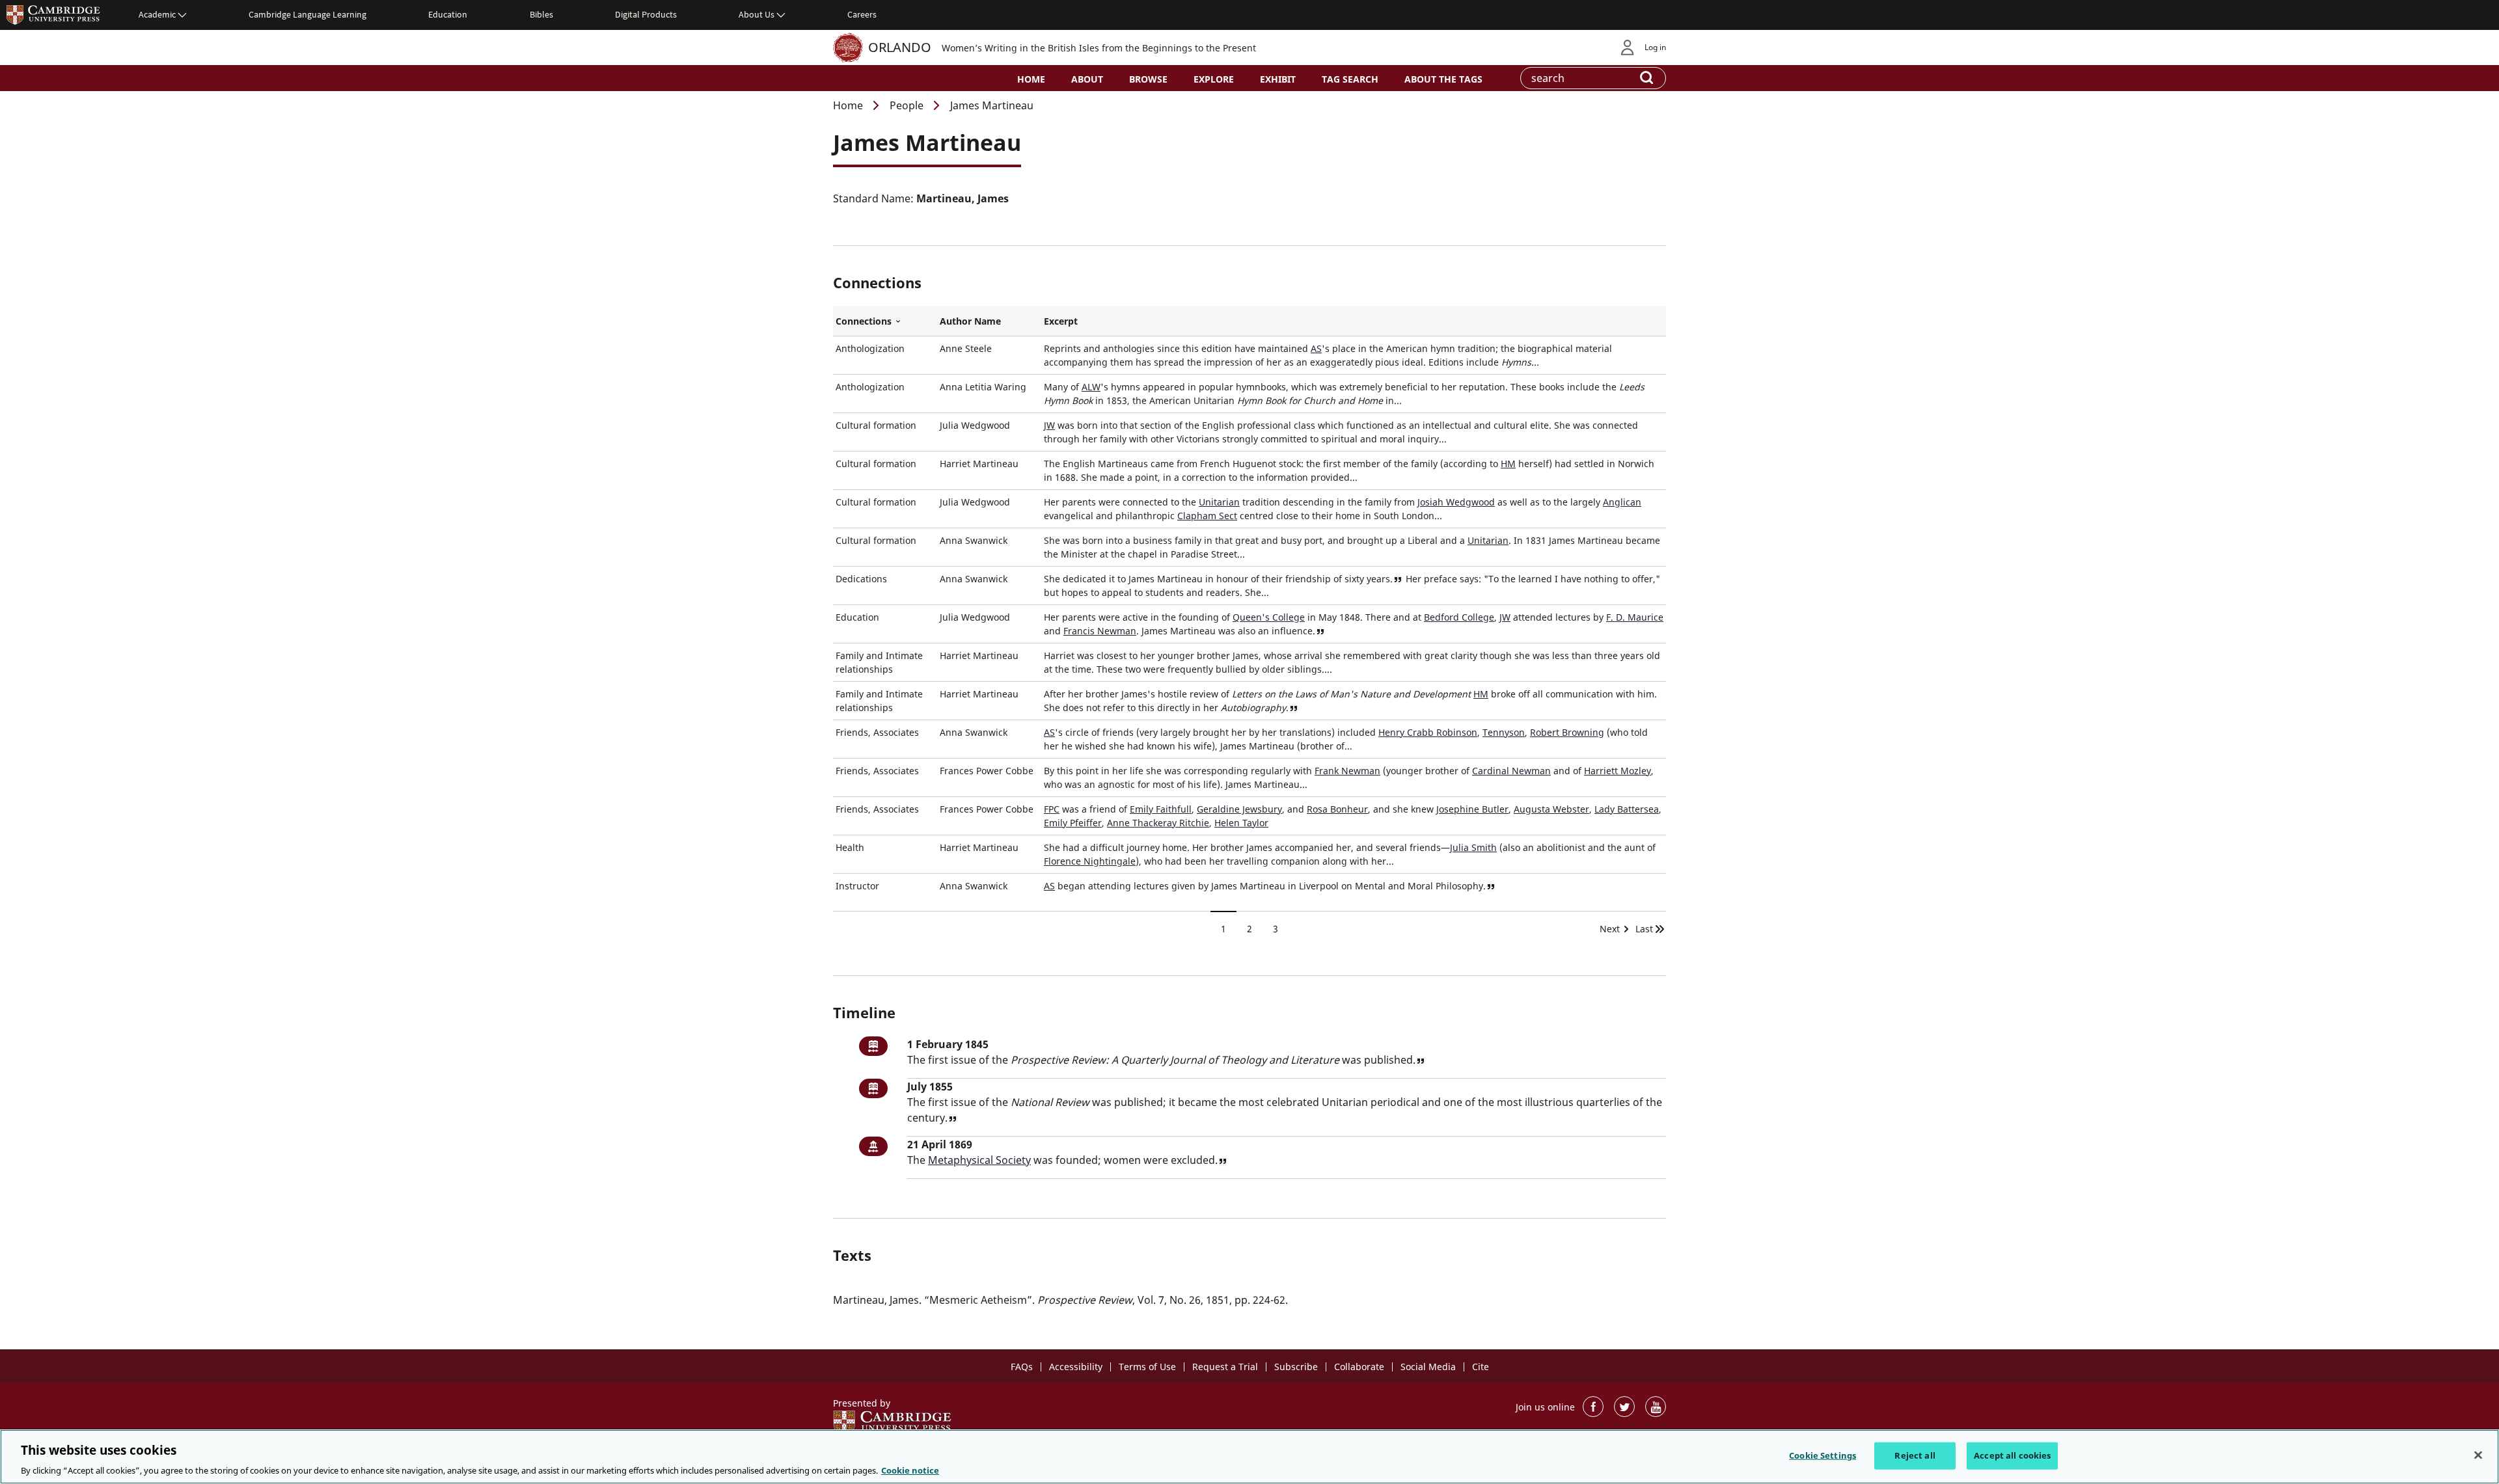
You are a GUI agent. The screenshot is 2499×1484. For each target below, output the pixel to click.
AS (1316, 348)
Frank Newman (1347, 771)
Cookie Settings (1823, 1455)
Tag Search (1350, 79)
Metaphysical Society (979, 1160)
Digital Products (646, 14)
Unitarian (1219, 502)
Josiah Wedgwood (1456, 502)
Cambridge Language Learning (307, 14)
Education (448, 14)
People (907, 105)
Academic (157, 14)
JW (1049, 425)
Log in (1655, 47)
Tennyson (1504, 732)
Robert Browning (1567, 732)
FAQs (1022, 1367)
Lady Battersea (1627, 809)
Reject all (1915, 1455)
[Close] (2478, 1455)
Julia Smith (1473, 847)
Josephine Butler (1472, 809)
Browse (1148, 79)
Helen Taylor (1241, 823)
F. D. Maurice (1635, 617)
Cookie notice (910, 1470)
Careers (862, 14)
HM (1508, 464)
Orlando (900, 47)
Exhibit (1278, 79)
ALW (1091, 387)
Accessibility (1076, 1367)
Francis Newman (1100, 631)
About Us (757, 14)
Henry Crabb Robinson (1428, 732)
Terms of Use (1147, 1367)
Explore (1214, 79)
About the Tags (1443, 79)
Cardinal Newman (1511, 771)
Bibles (541, 14)
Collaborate (1359, 1367)
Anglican (1622, 502)
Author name (970, 321)
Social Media (1428, 1367)
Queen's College (1269, 617)
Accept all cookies (2012, 1455)
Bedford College (1459, 617)
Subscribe (1296, 1367)
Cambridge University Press (53, 14)
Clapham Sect (1207, 516)
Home (1031, 79)
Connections (885, 321)
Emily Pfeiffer (1073, 823)
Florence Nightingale (1090, 861)
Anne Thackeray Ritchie (1158, 823)
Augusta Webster (1551, 809)
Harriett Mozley (1618, 771)
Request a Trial (1225, 1367)
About (1087, 79)
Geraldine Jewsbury (1239, 809)
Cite (1481, 1367)
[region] (1249, 1457)
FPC (1052, 809)
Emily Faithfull (1161, 809)
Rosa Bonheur (1337, 809)
